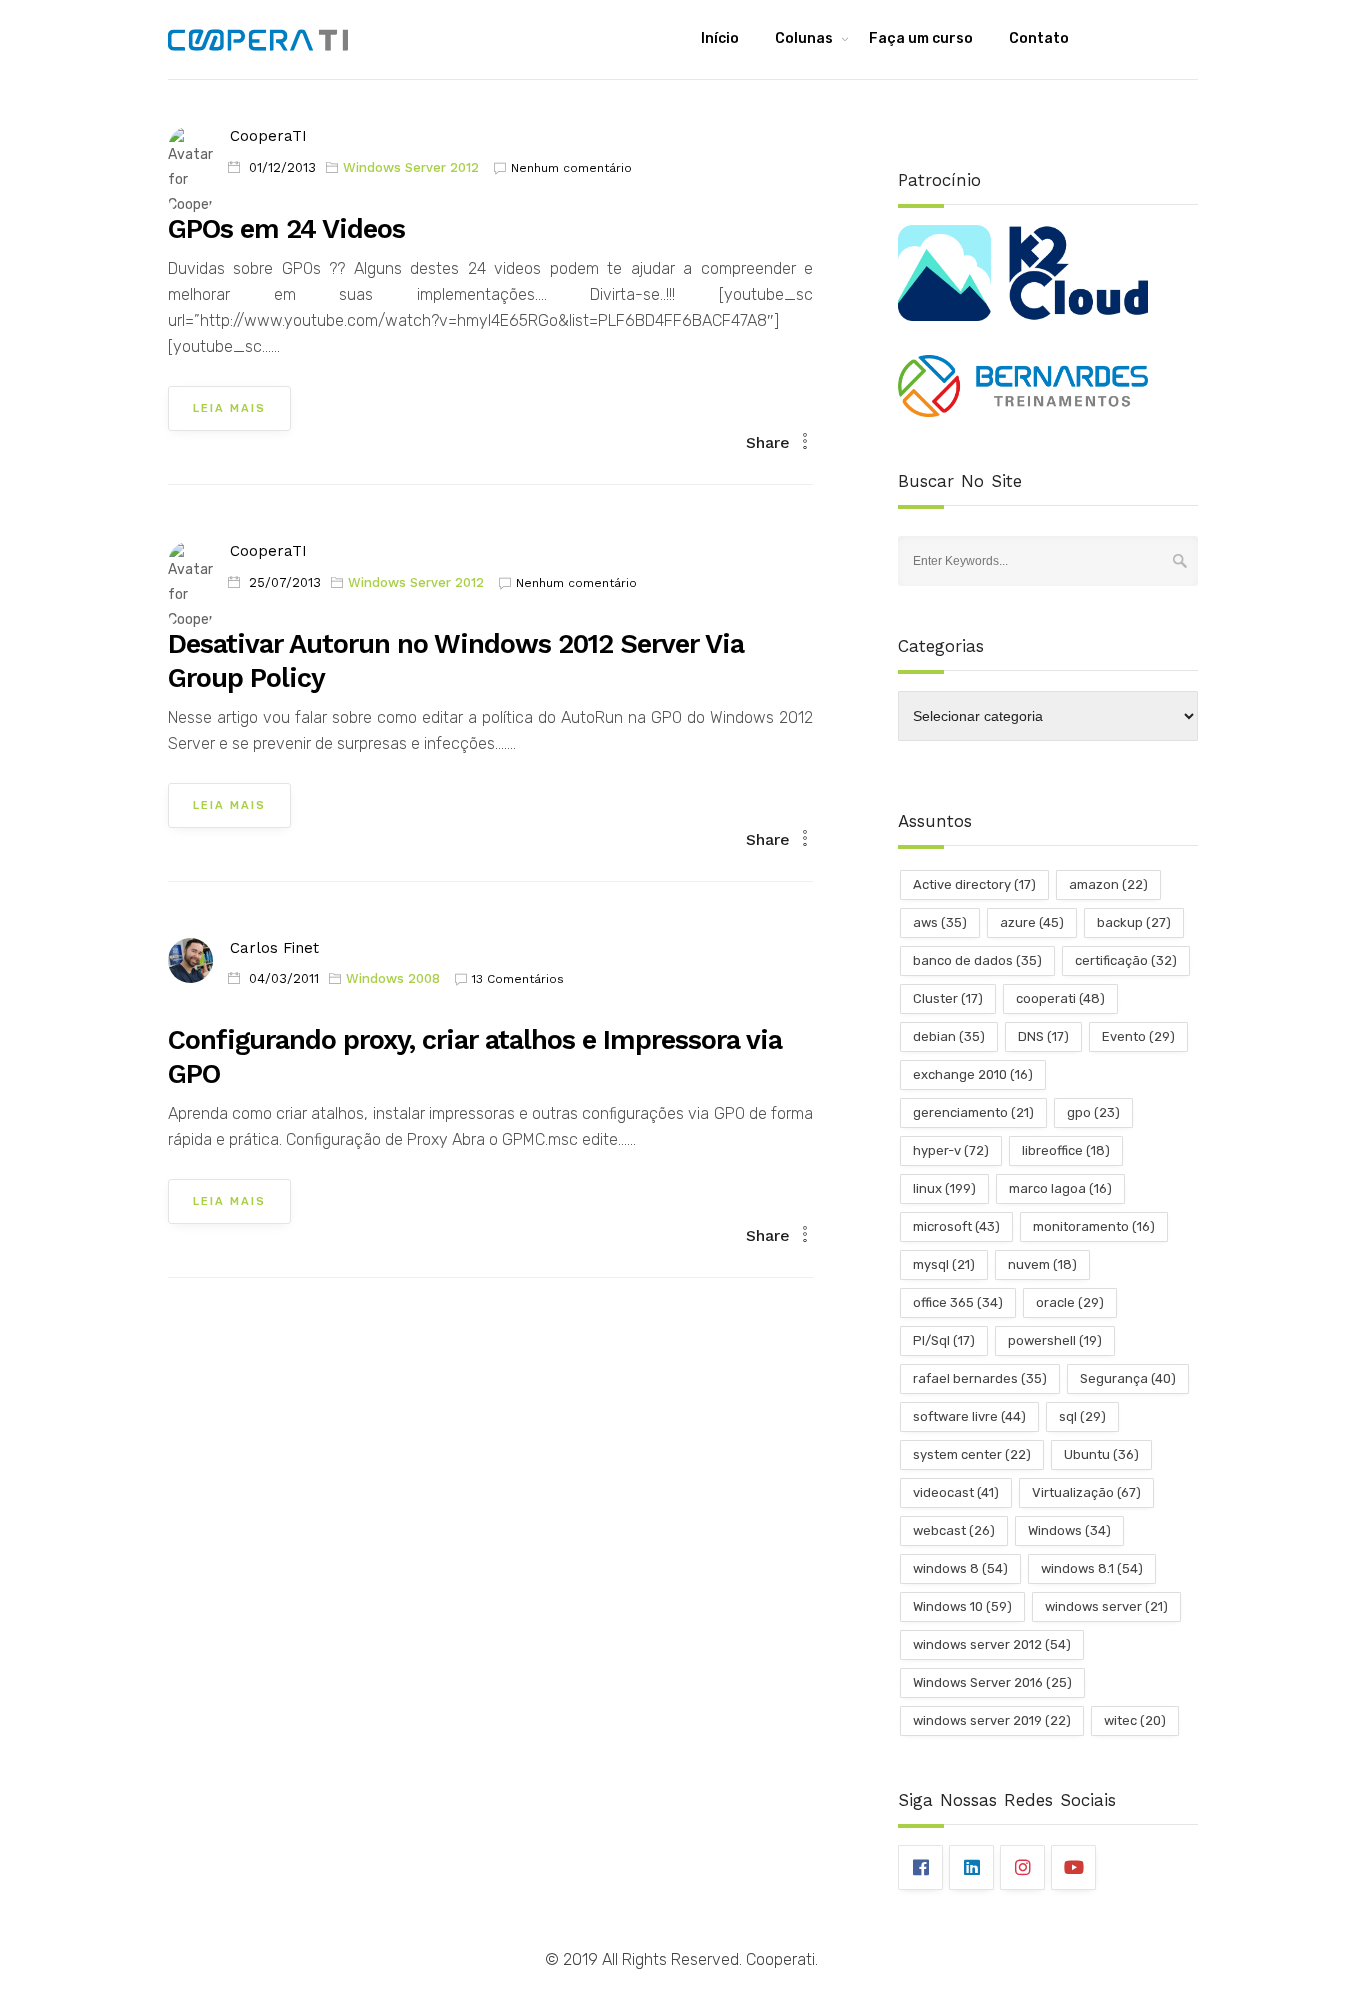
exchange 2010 (973, 1074)
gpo (1093, 1112)
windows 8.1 (1092, 1568)
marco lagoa (1060, 1188)
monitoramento (1094, 1226)
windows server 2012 (992, 1644)
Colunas (804, 38)
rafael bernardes (980, 1378)
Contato (1039, 38)
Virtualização (1086, 1492)
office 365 (958, 1302)
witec (1135, 1720)
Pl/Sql (944, 1340)
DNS (1043, 1036)
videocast (956, 1492)
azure (1032, 922)
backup (1134, 922)
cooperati (1060, 998)
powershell (1055, 1340)
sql (1082, 1416)
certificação (1126, 960)
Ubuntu (1101, 1454)
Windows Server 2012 (411, 167)
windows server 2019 (992, 1720)
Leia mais (229, 408)
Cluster (948, 998)
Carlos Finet (274, 948)
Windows (1069, 1530)
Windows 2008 (393, 978)
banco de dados (977, 960)
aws (940, 922)
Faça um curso (921, 38)
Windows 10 (962, 1606)
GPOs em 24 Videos (286, 229)
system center (972, 1454)
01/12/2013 (282, 167)
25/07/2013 (285, 582)
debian (949, 1036)
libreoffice (1066, 1150)
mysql (944, 1264)
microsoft (956, 1226)
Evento (1138, 1036)
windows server (1106, 1606)
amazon (1108, 884)
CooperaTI (268, 136)
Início (720, 38)
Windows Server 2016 (992, 1682)
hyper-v (951, 1150)
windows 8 (960, 1568)
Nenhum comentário (571, 168)
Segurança (1128, 1378)
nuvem (1042, 1264)
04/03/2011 (284, 978)
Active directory (974, 884)
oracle (1070, 1302)
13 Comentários (518, 979)
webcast (954, 1530)
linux (944, 1188)
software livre (969, 1416)
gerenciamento (973, 1112)
